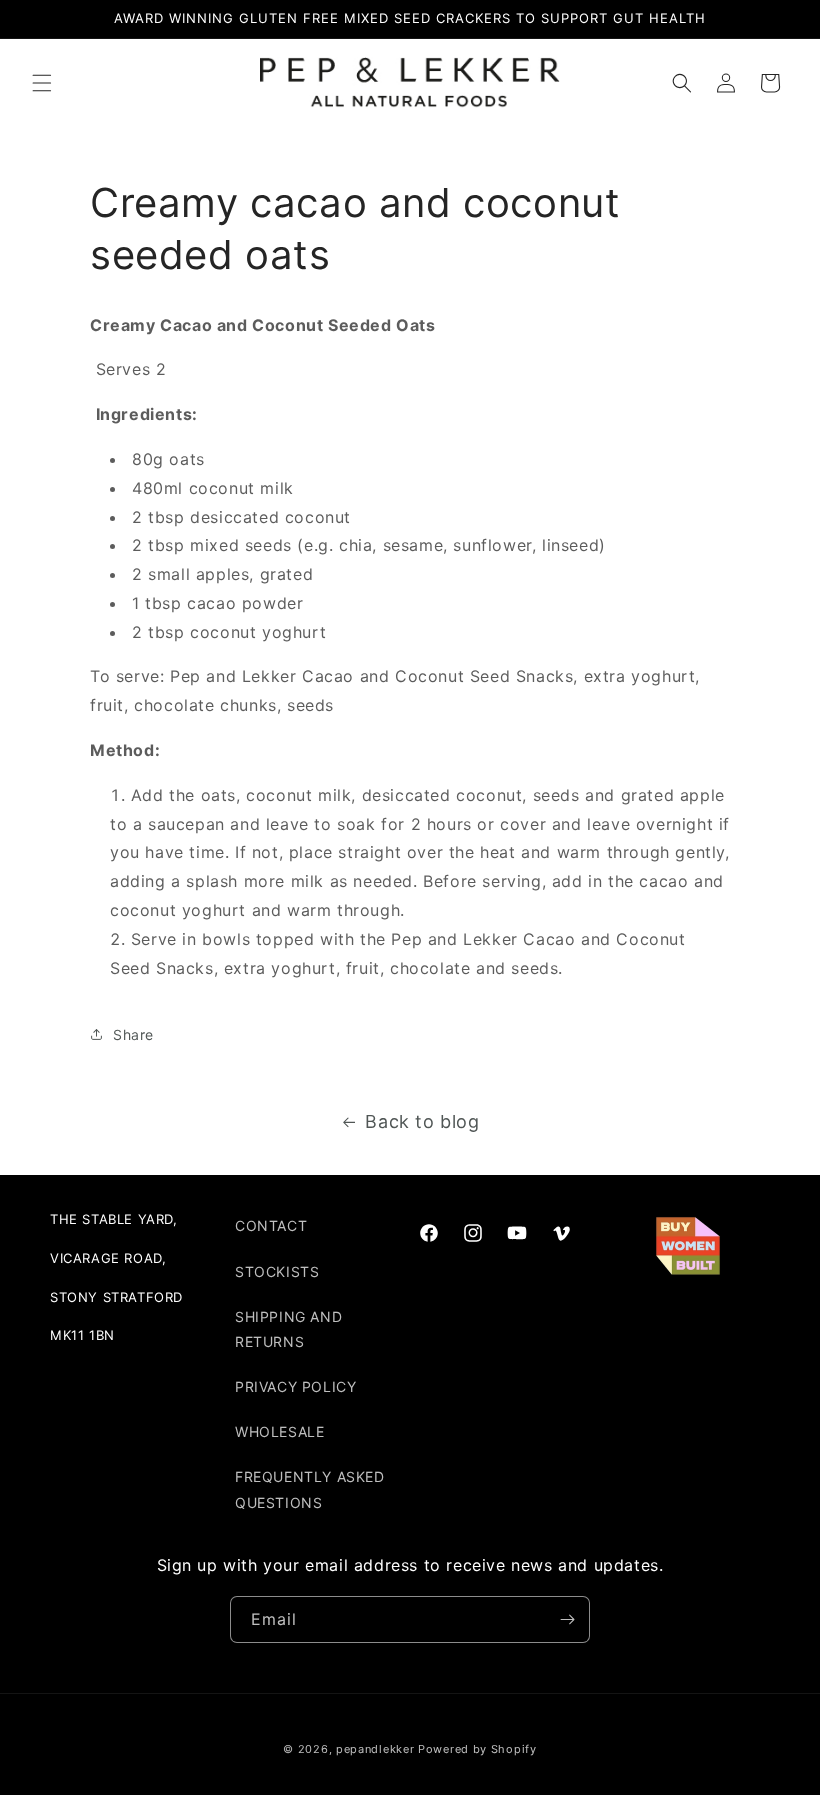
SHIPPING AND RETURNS (288, 1329)
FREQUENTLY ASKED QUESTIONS (310, 1489)
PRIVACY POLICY (295, 1386)
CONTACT (271, 1225)
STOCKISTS (277, 1271)
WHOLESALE (279, 1431)
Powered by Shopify (477, 1749)
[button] (42, 83)
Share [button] (133, 1034)
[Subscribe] (567, 1619)
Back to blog (422, 1121)
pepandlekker (375, 1749)
